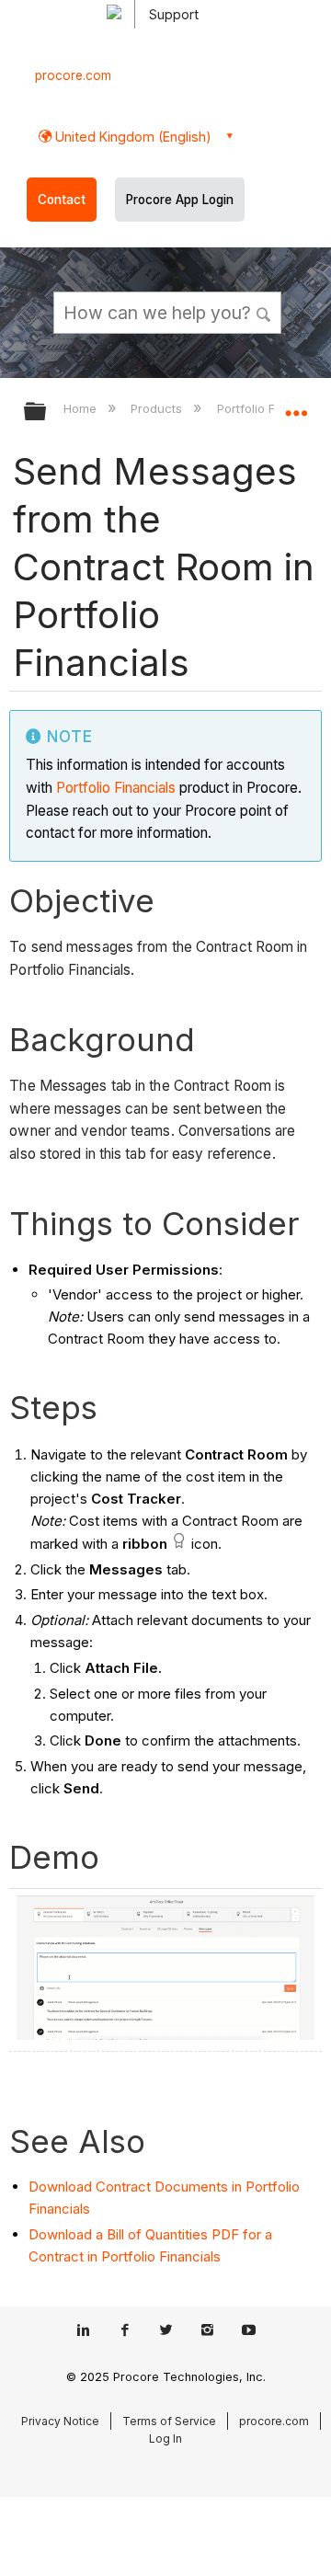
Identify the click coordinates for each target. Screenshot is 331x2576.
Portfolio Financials (116, 788)
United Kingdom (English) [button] (131, 137)
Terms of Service (169, 2421)
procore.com (73, 75)
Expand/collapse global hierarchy (47, 412)
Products (158, 408)
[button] (265, 312)
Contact (62, 200)
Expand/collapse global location (296, 406)
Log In (165, 2439)
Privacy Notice (60, 2421)
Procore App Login (180, 200)
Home (82, 408)
